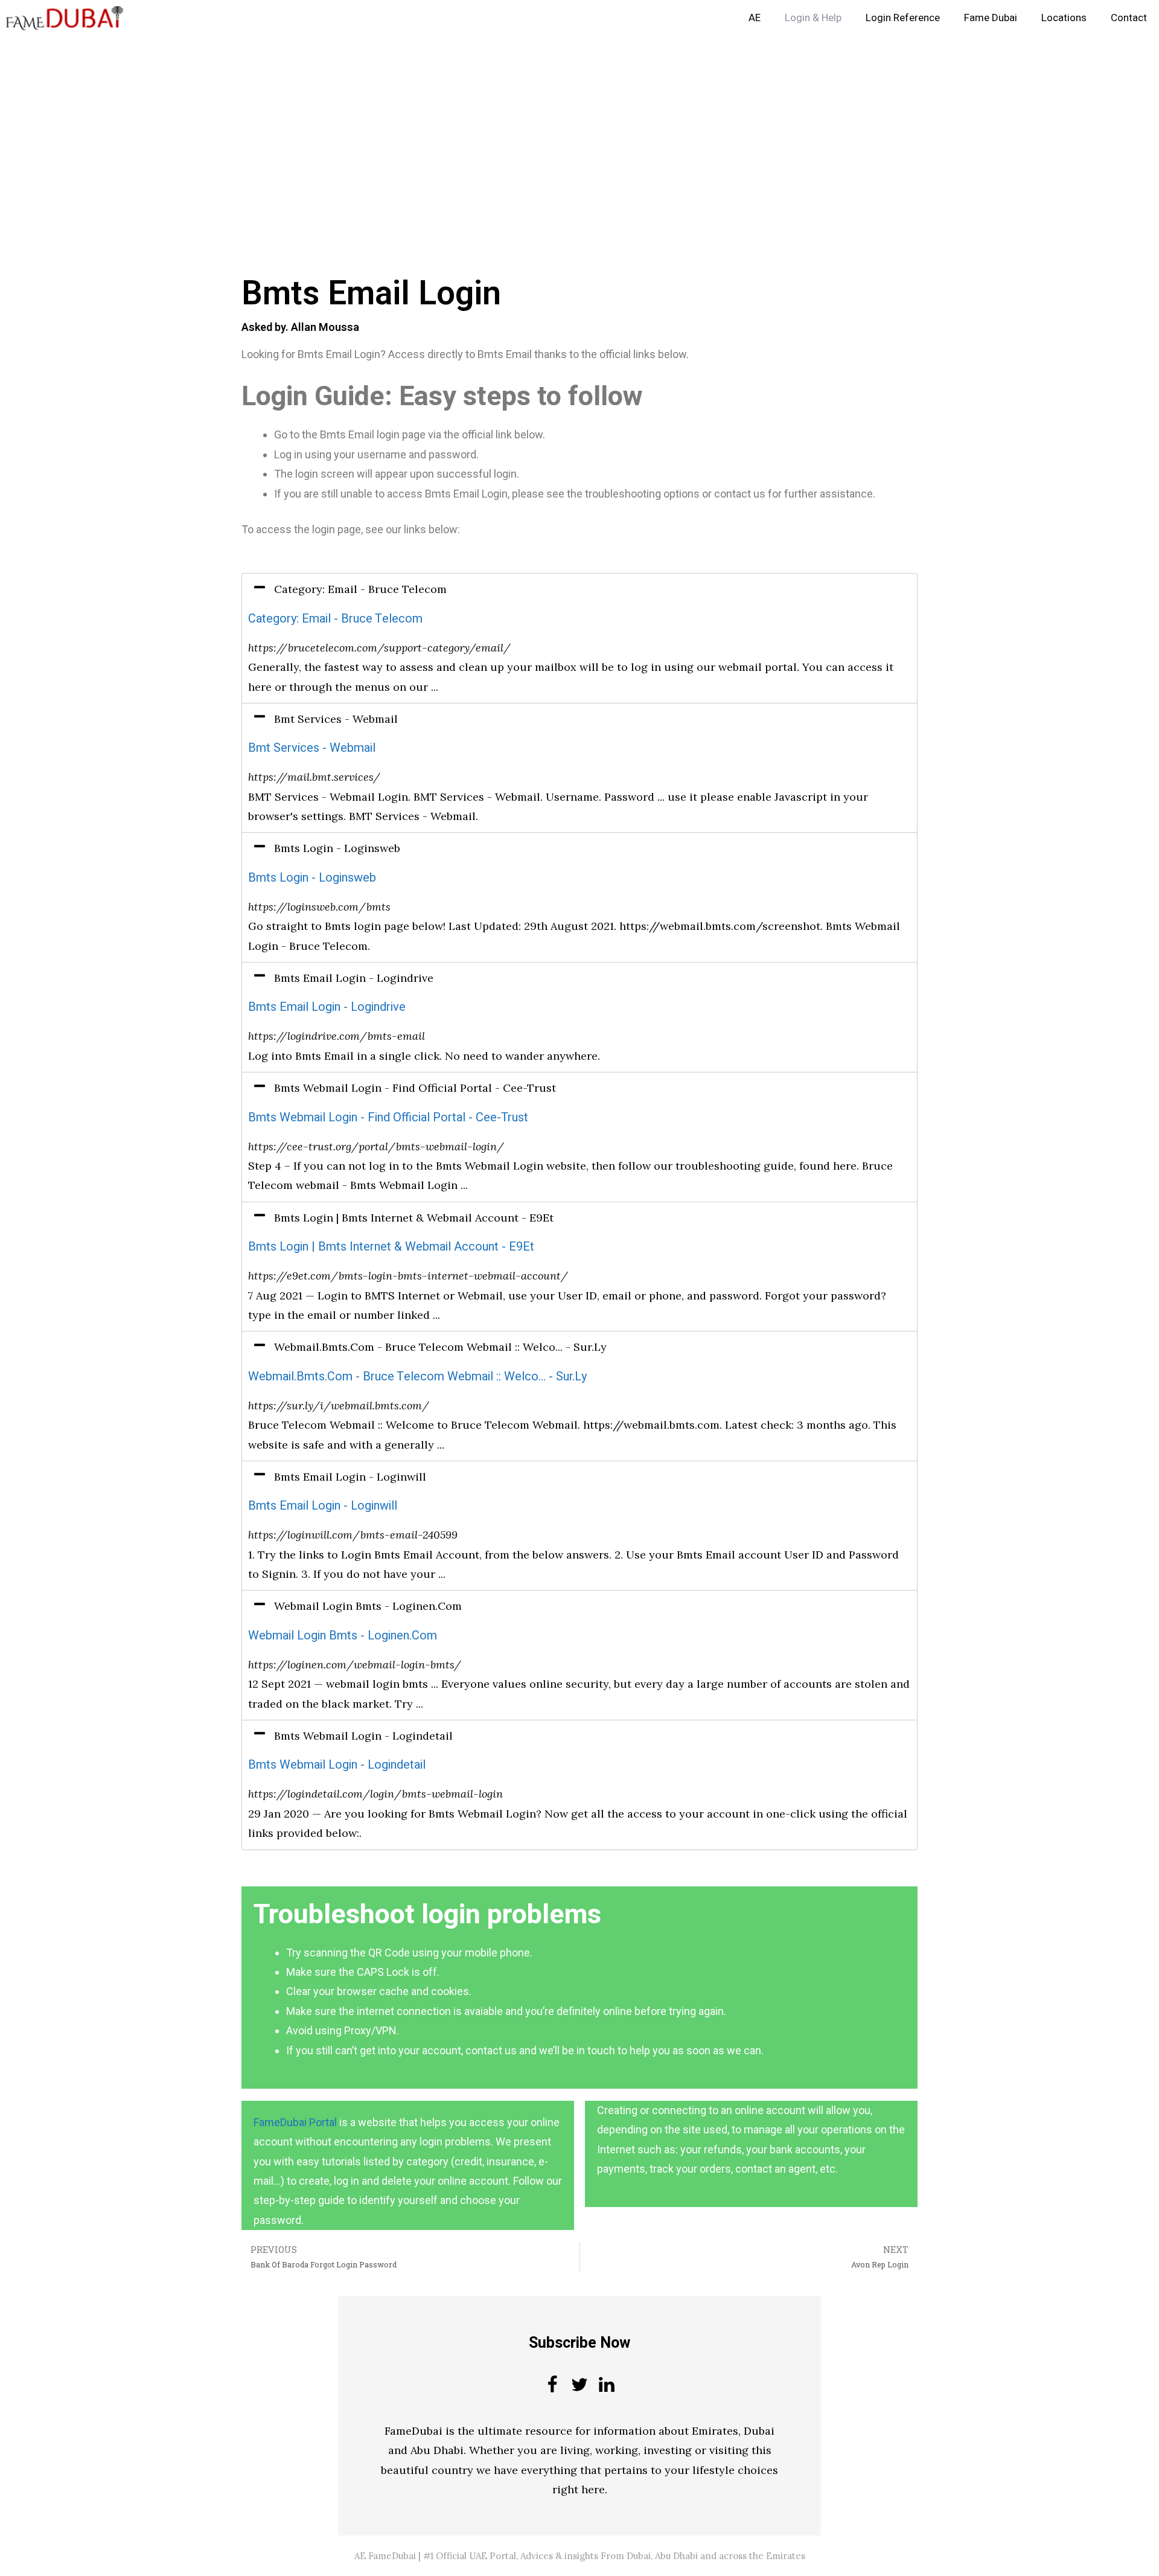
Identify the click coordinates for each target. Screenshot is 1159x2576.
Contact (1129, 18)
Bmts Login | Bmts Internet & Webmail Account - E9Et (391, 1247)
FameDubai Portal (295, 2122)
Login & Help (813, 18)
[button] (579, 589)
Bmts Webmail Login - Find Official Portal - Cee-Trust (388, 1117)
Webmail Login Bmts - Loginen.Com (343, 1636)
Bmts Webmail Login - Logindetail (337, 1765)
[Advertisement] (362, 126)
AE (755, 18)
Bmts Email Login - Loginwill (323, 1506)
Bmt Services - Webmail (312, 748)
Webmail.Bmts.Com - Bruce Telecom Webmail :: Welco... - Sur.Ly (417, 1376)
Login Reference (903, 18)
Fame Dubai (991, 18)
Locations (1064, 18)
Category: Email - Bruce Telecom (335, 619)
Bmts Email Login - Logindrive (327, 1007)
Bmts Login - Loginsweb (312, 878)
